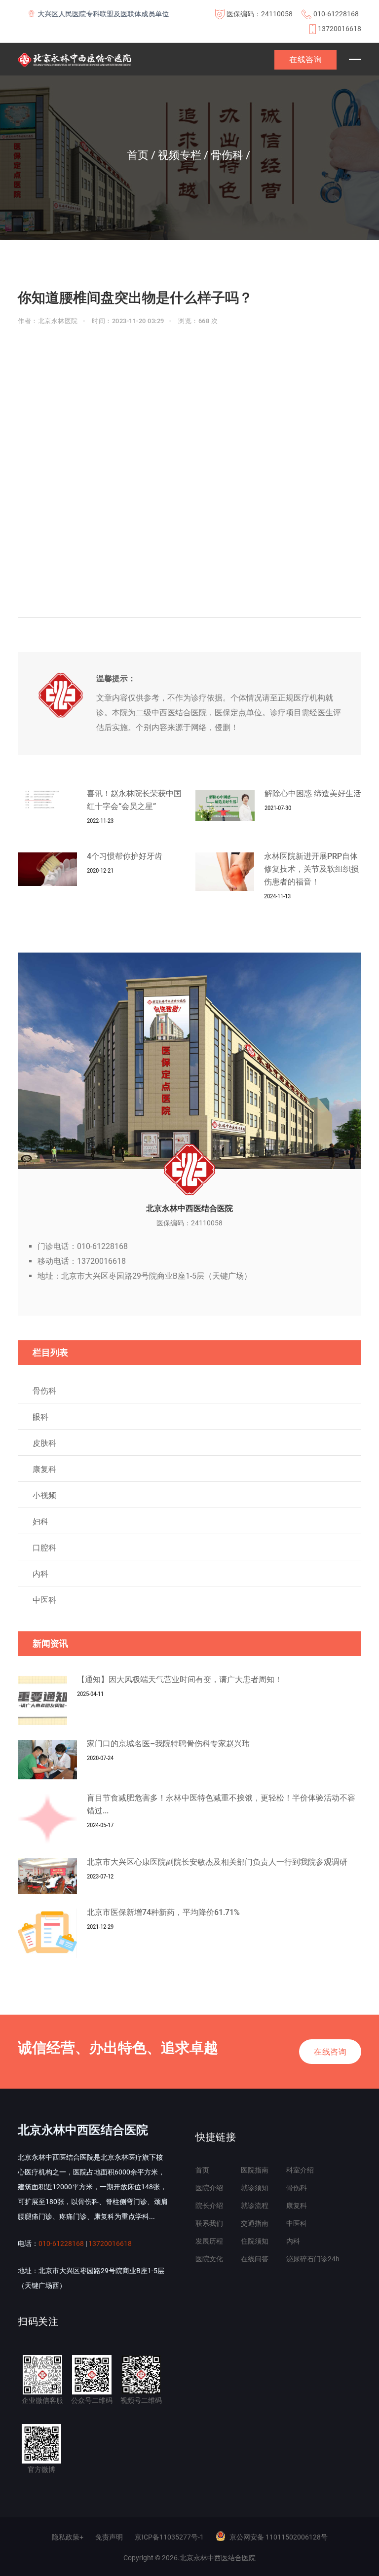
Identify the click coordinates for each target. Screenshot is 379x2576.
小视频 (44, 1495)
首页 (202, 2170)
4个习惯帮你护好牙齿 (125, 856)
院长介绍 (209, 2206)
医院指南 (255, 2170)
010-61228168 (336, 14)
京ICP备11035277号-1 (169, 2537)
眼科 (40, 1417)
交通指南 (255, 2223)
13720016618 (340, 29)
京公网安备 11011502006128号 (279, 2537)
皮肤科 (44, 1443)
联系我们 (209, 2223)
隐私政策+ (68, 2537)
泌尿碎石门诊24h (313, 2259)
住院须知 (255, 2241)
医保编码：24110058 (260, 14)
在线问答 (255, 2259)
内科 (40, 1574)
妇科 (40, 1522)
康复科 (44, 1469)
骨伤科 (44, 1391)
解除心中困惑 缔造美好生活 (313, 793)
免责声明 (109, 2537)
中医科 (44, 1600)
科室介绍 (300, 2170)
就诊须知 (255, 2188)
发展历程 (209, 2241)
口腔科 (44, 1548)
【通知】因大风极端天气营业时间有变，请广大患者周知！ (180, 1679)
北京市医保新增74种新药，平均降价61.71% (163, 1912)
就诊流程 (255, 2206)
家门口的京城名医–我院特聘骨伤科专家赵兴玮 (168, 1744)
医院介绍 (209, 2188)
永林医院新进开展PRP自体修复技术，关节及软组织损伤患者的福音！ (311, 869)
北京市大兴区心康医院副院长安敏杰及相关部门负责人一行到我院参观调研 (217, 1862)
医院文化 (209, 2259)
